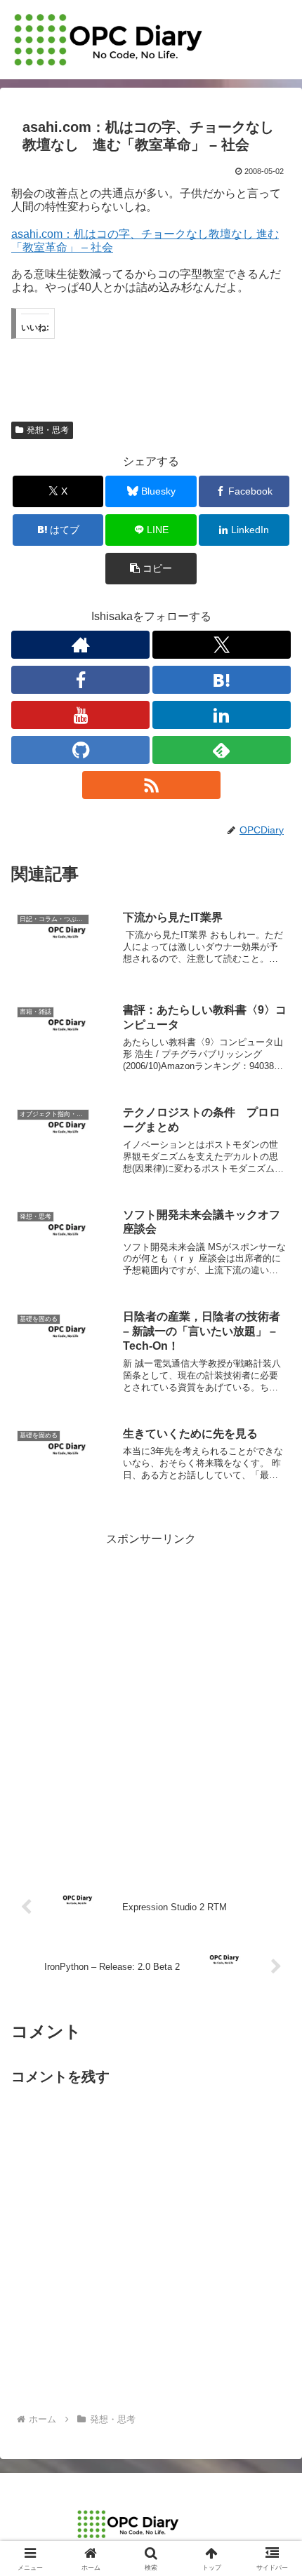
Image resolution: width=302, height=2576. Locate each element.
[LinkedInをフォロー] (222, 715)
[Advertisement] (151, 1700)
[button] (151, 569)
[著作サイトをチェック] (80, 645)
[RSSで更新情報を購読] (151, 785)
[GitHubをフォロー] (80, 750)
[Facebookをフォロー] (80, 680)
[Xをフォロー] (222, 645)
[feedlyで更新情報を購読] (222, 750)
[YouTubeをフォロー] (80, 715)
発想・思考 (48, 430)
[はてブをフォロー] (222, 680)
